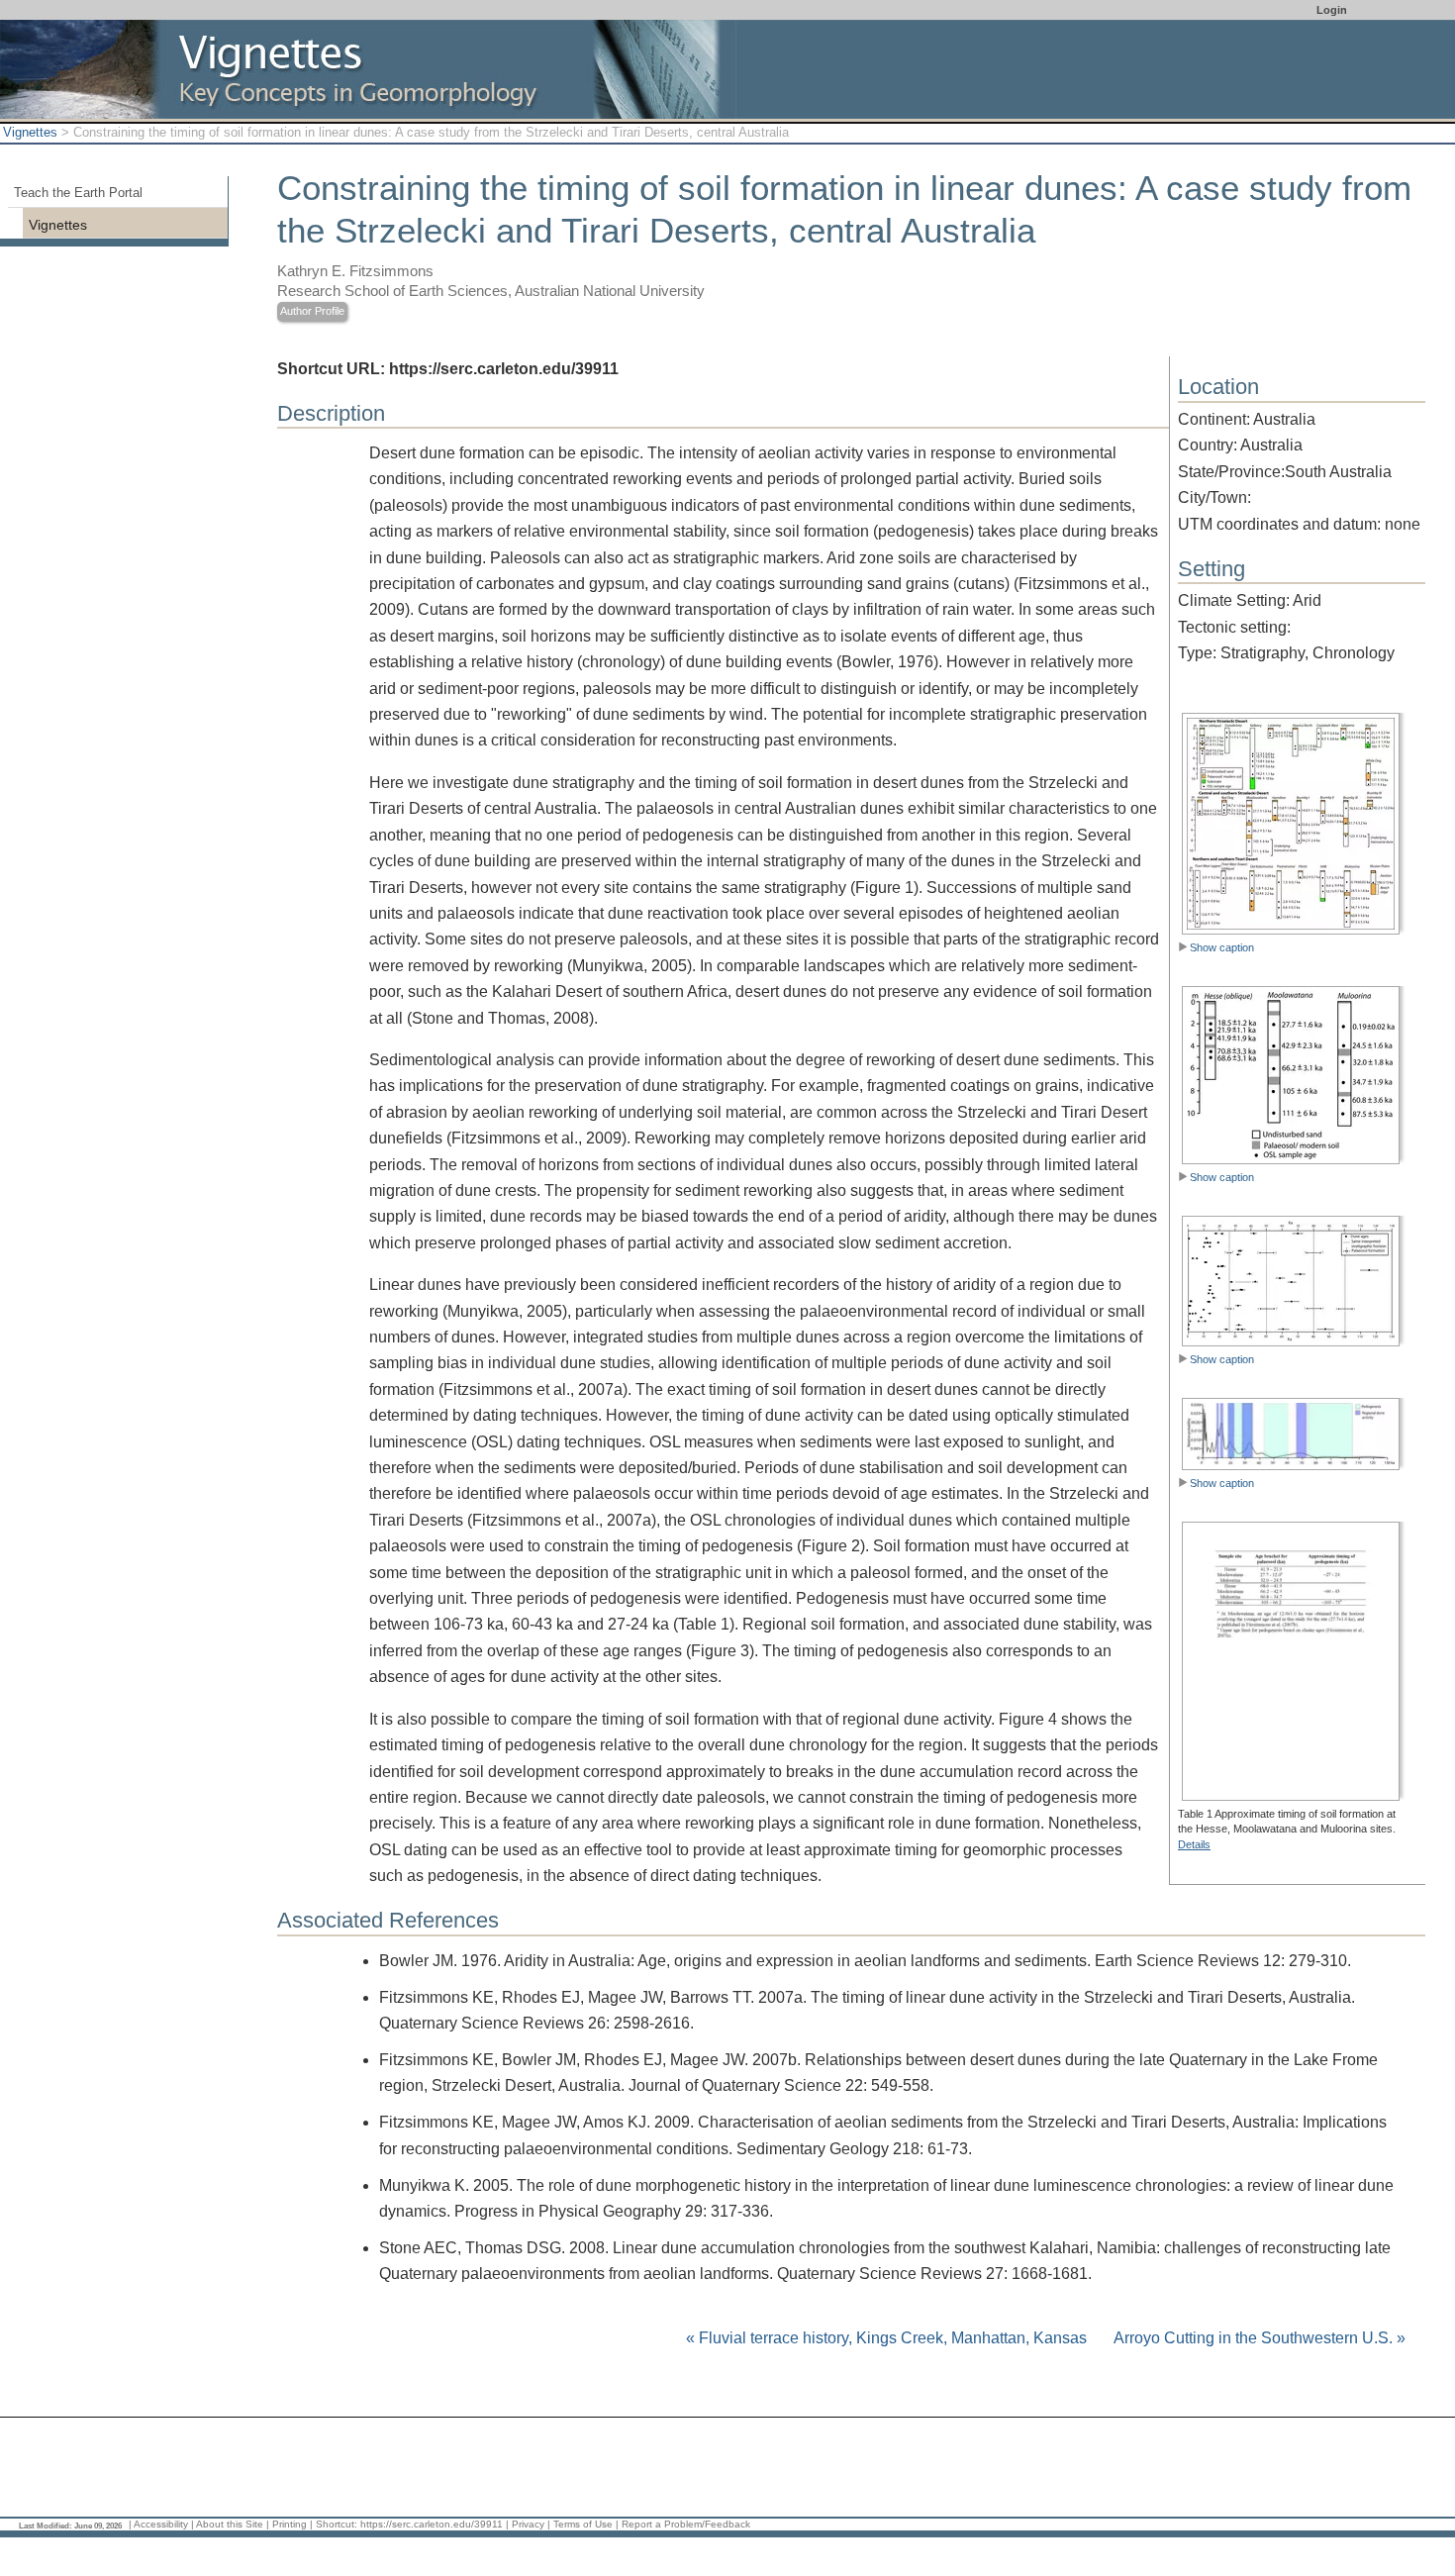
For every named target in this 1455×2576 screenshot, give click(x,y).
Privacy (528, 2524)
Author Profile (312, 311)
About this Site (230, 2524)
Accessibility (161, 2524)
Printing (290, 2524)
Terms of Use (583, 2524)
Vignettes (30, 132)
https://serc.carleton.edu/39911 (432, 2524)
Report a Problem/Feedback (686, 2524)
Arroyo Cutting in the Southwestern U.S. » (1260, 2338)
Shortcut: (337, 2524)
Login (1332, 10)
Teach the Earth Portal (78, 193)
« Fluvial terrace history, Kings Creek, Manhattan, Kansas (888, 2338)
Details (1194, 1844)
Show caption (1222, 947)
